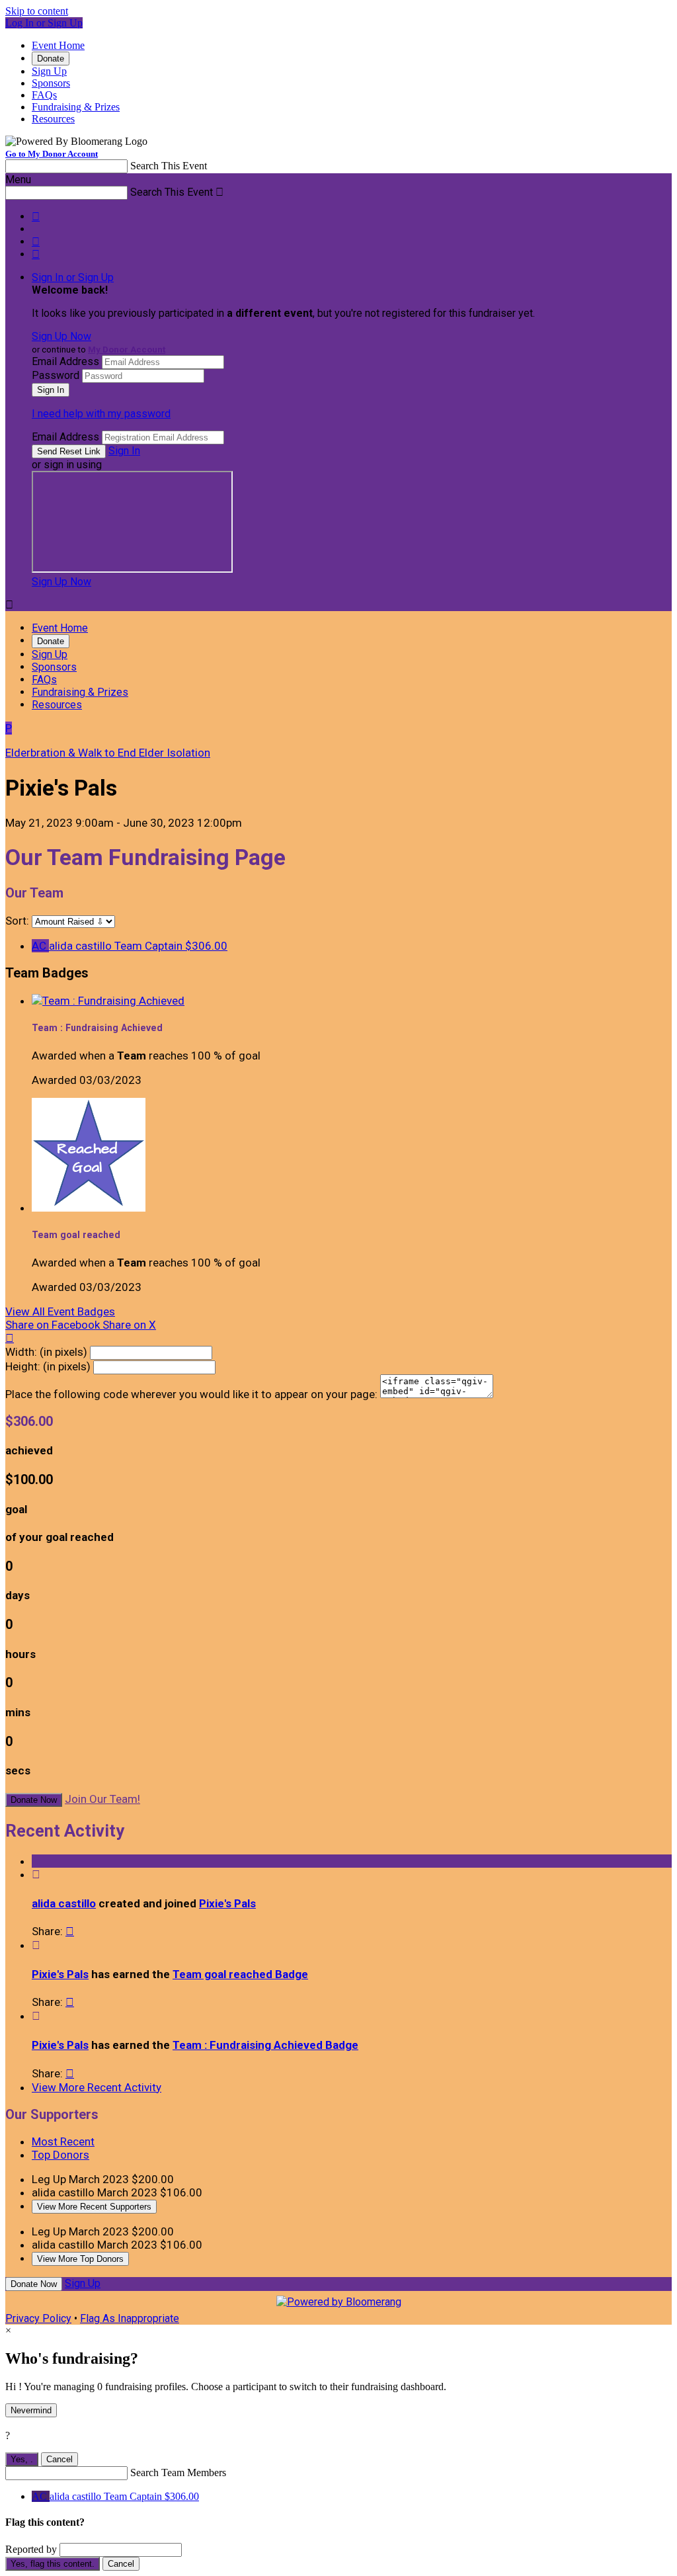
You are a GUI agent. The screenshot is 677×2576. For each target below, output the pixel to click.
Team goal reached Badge (240, 1974)
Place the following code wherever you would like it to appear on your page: (191, 1394)
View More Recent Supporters (94, 2207)
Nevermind (31, 2410)
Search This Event (169, 166)
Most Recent (63, 2141)
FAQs (44, 95)
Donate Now (34, 1800)
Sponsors (51, 83)
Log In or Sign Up (44, 23)
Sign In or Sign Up (73, 277)
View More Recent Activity (97, 2087)
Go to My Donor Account (52, 154)
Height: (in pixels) (48, 1366)
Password (56, 375)
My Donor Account (127, 350)
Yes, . (22, 2459)
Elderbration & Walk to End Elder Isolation (108, 753)
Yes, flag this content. (53, 2564)
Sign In (124, 451)
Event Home (58, 45)
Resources (53, 119)
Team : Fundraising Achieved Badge (265, 2045)
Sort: (17, 921)
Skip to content (37, 11)
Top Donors (60, 2155)
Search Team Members (178, 2472)
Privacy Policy (38, 2318)
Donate (51, 59)
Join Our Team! (102, 1799)
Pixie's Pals (227, 1903)
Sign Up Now (61, 336)
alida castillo (64, 1903)
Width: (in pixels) (46, 1352)
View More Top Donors (80, 2259)
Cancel (60, 2459)
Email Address (65, 361)
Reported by (31, 2549)
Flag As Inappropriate (130, 2318)
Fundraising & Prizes (76, 107)
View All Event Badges (60, 1311)
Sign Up (49, 71)
